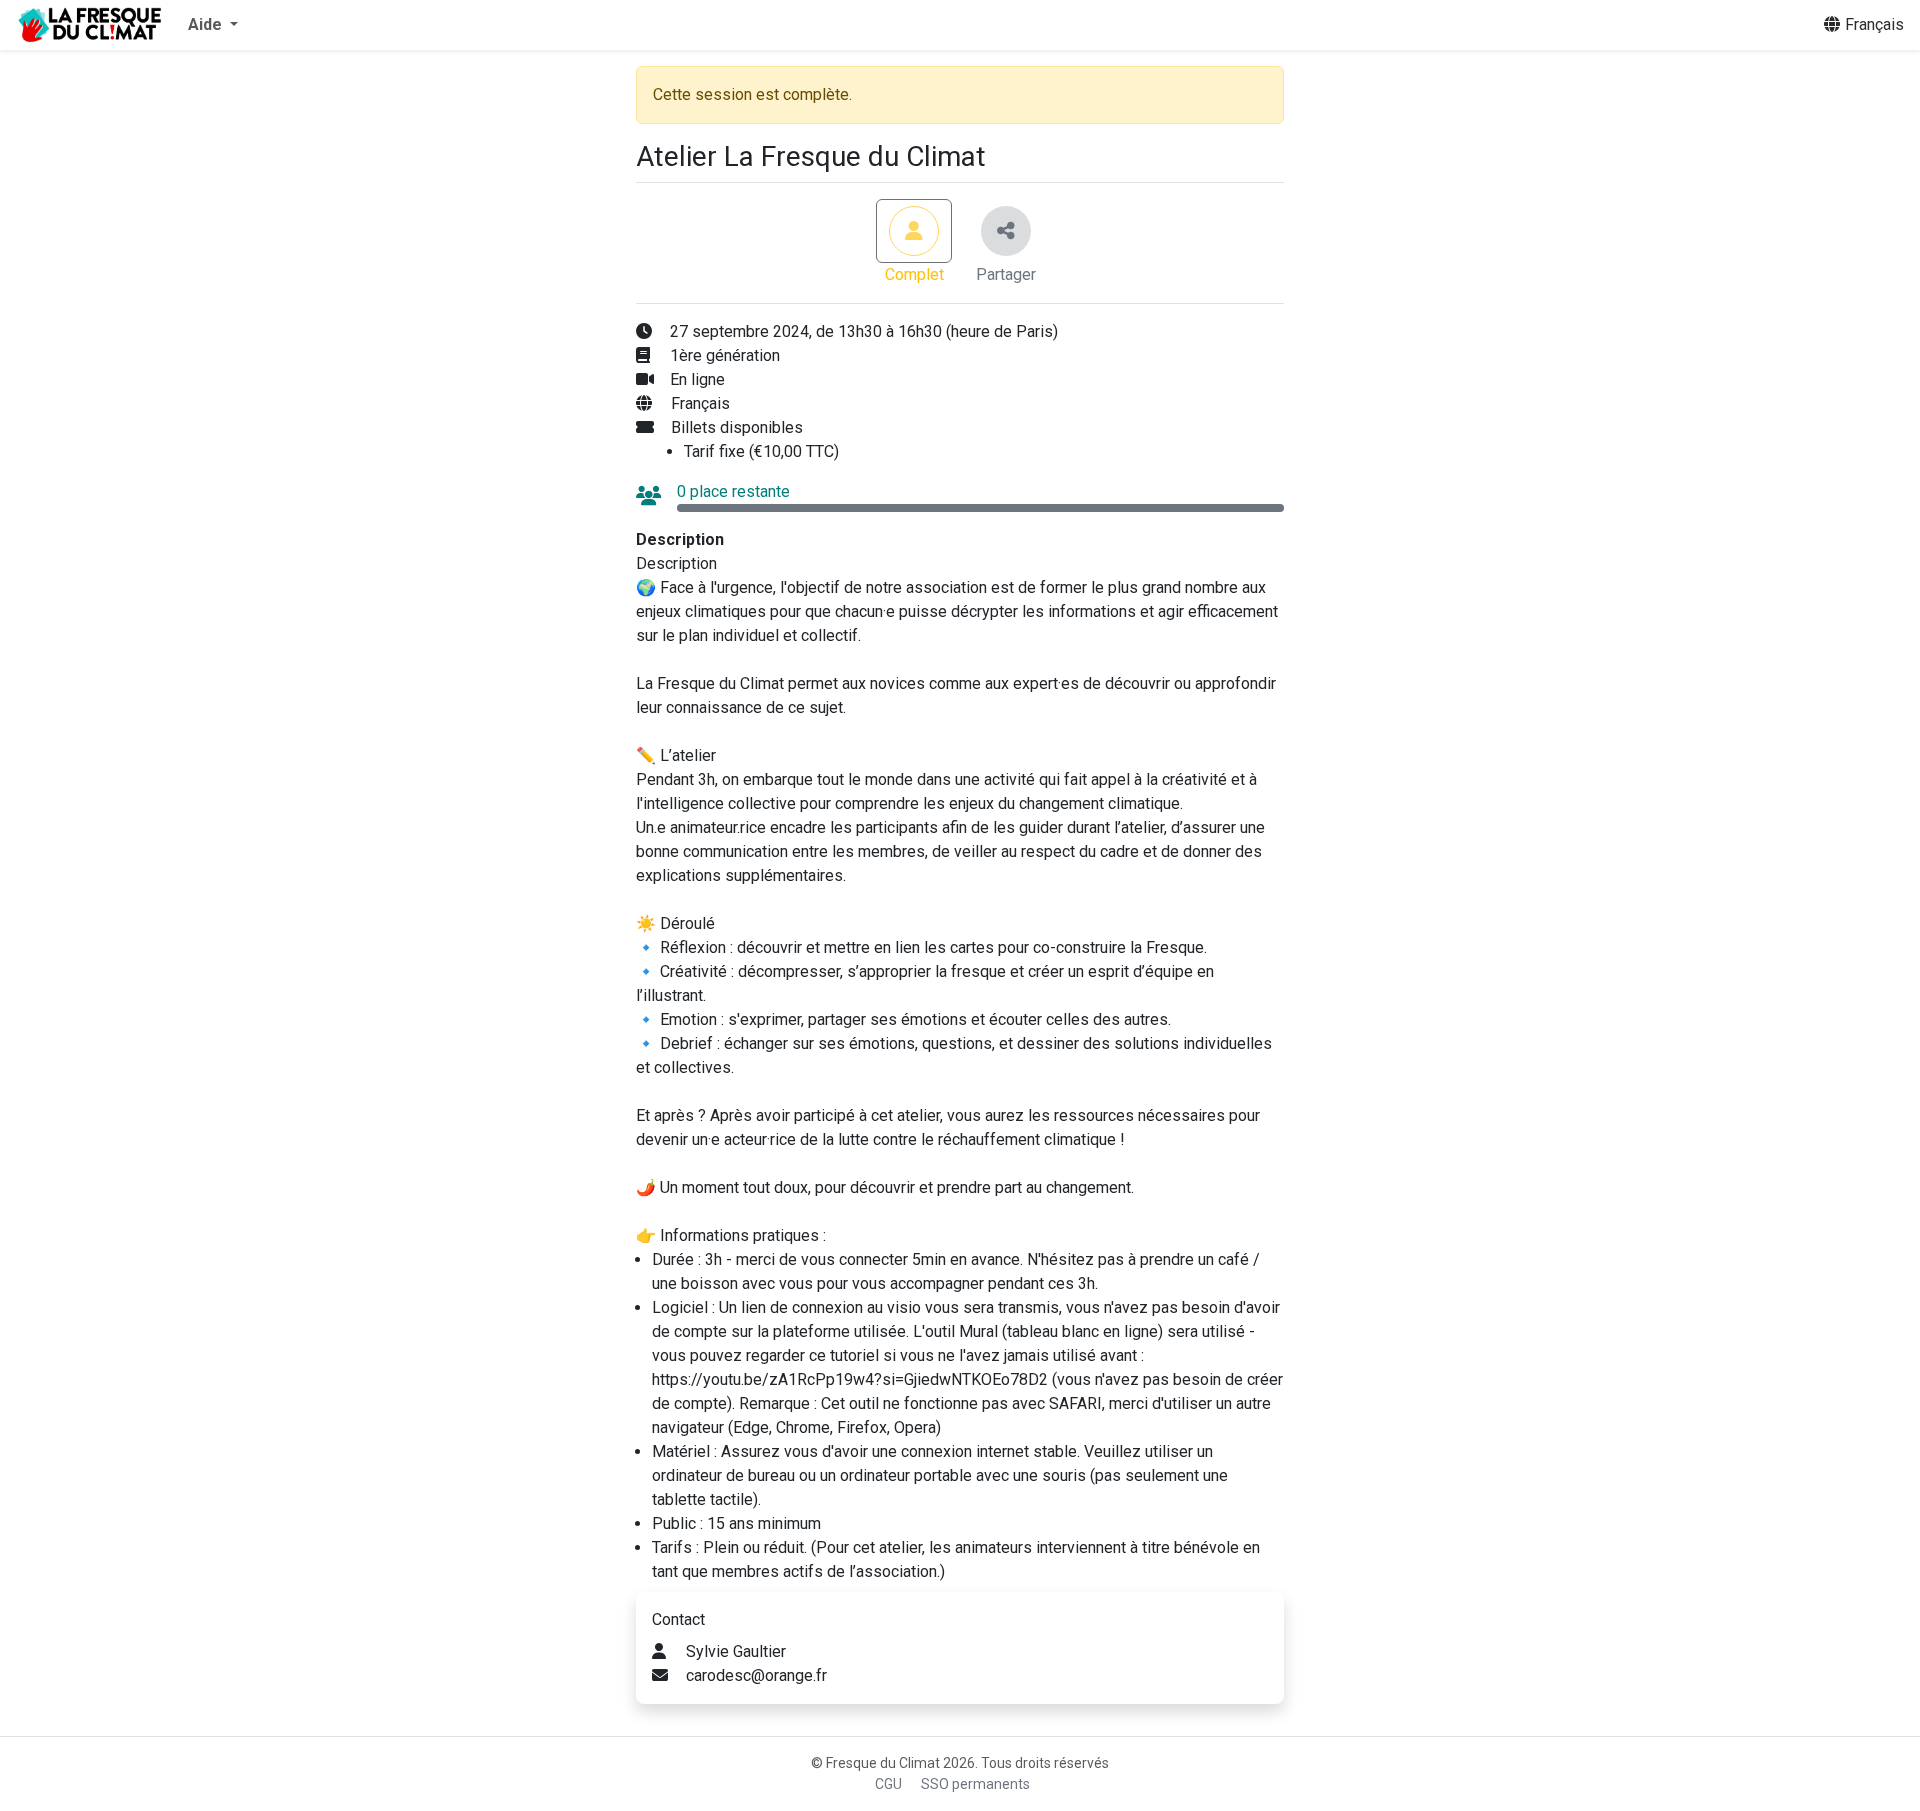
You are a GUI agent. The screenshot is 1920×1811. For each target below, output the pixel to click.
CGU (888, 1784)
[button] (213, 25)
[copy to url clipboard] (1006, 231)
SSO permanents (975, 1784)
